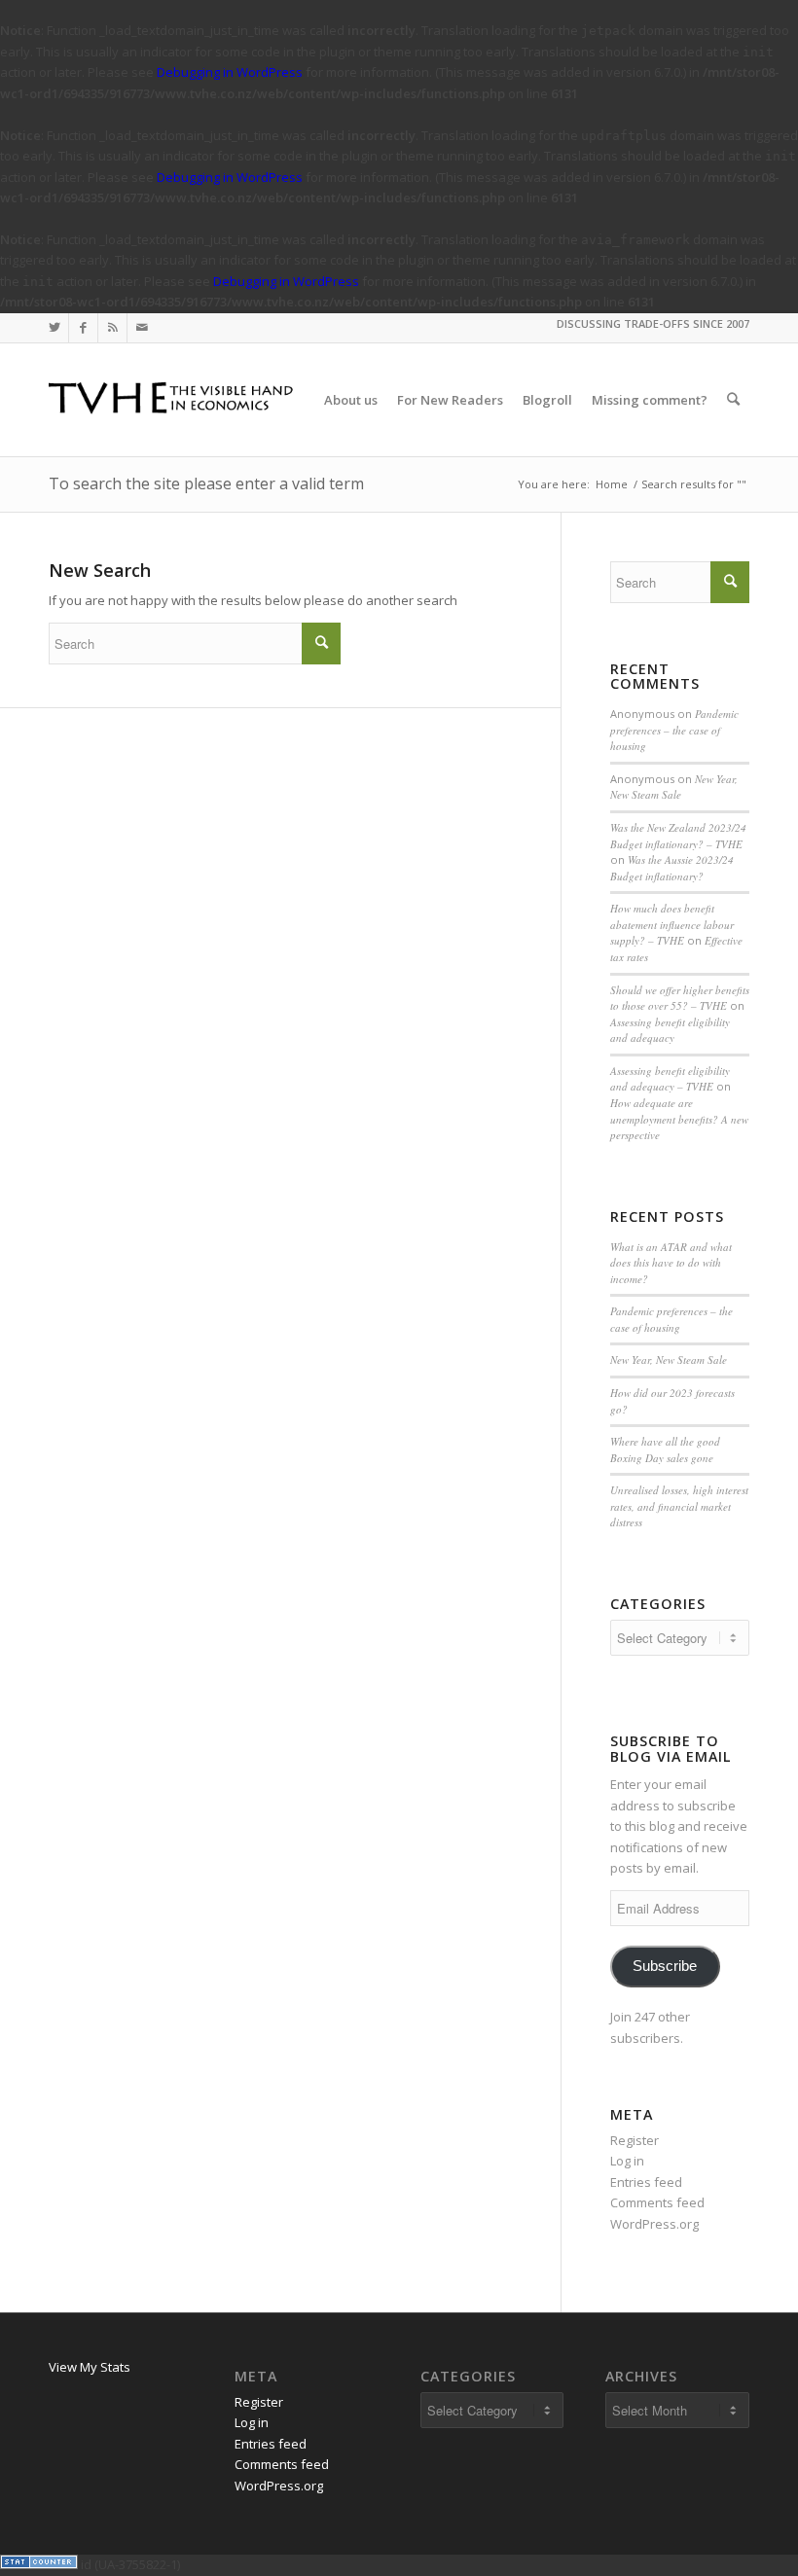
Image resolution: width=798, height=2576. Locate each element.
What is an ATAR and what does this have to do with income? (671, 1263)
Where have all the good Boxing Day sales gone (665, 1449)
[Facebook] (83, 328)
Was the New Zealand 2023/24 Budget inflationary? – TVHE (678, 836)
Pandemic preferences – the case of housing (674, 730)
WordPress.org (654, 2224)
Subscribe (665, 1966)
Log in (627, 2161)
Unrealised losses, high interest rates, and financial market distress (679, 1506)
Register (635, 2140)
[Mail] (142, 328)
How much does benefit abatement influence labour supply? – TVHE (672, 924)
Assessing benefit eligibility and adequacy (670, 1030)
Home (612, 484)
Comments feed (657, 2202)
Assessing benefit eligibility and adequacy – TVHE (670, 1079)
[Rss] (112, 328)
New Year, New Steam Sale (674, 787)
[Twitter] (54, 328)
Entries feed (646, 2182)
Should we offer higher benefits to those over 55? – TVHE (680, 998)
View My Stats (90, 2367)
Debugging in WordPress (230, 72)
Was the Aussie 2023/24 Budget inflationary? (672, 868)
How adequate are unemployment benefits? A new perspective (679, 1119)
